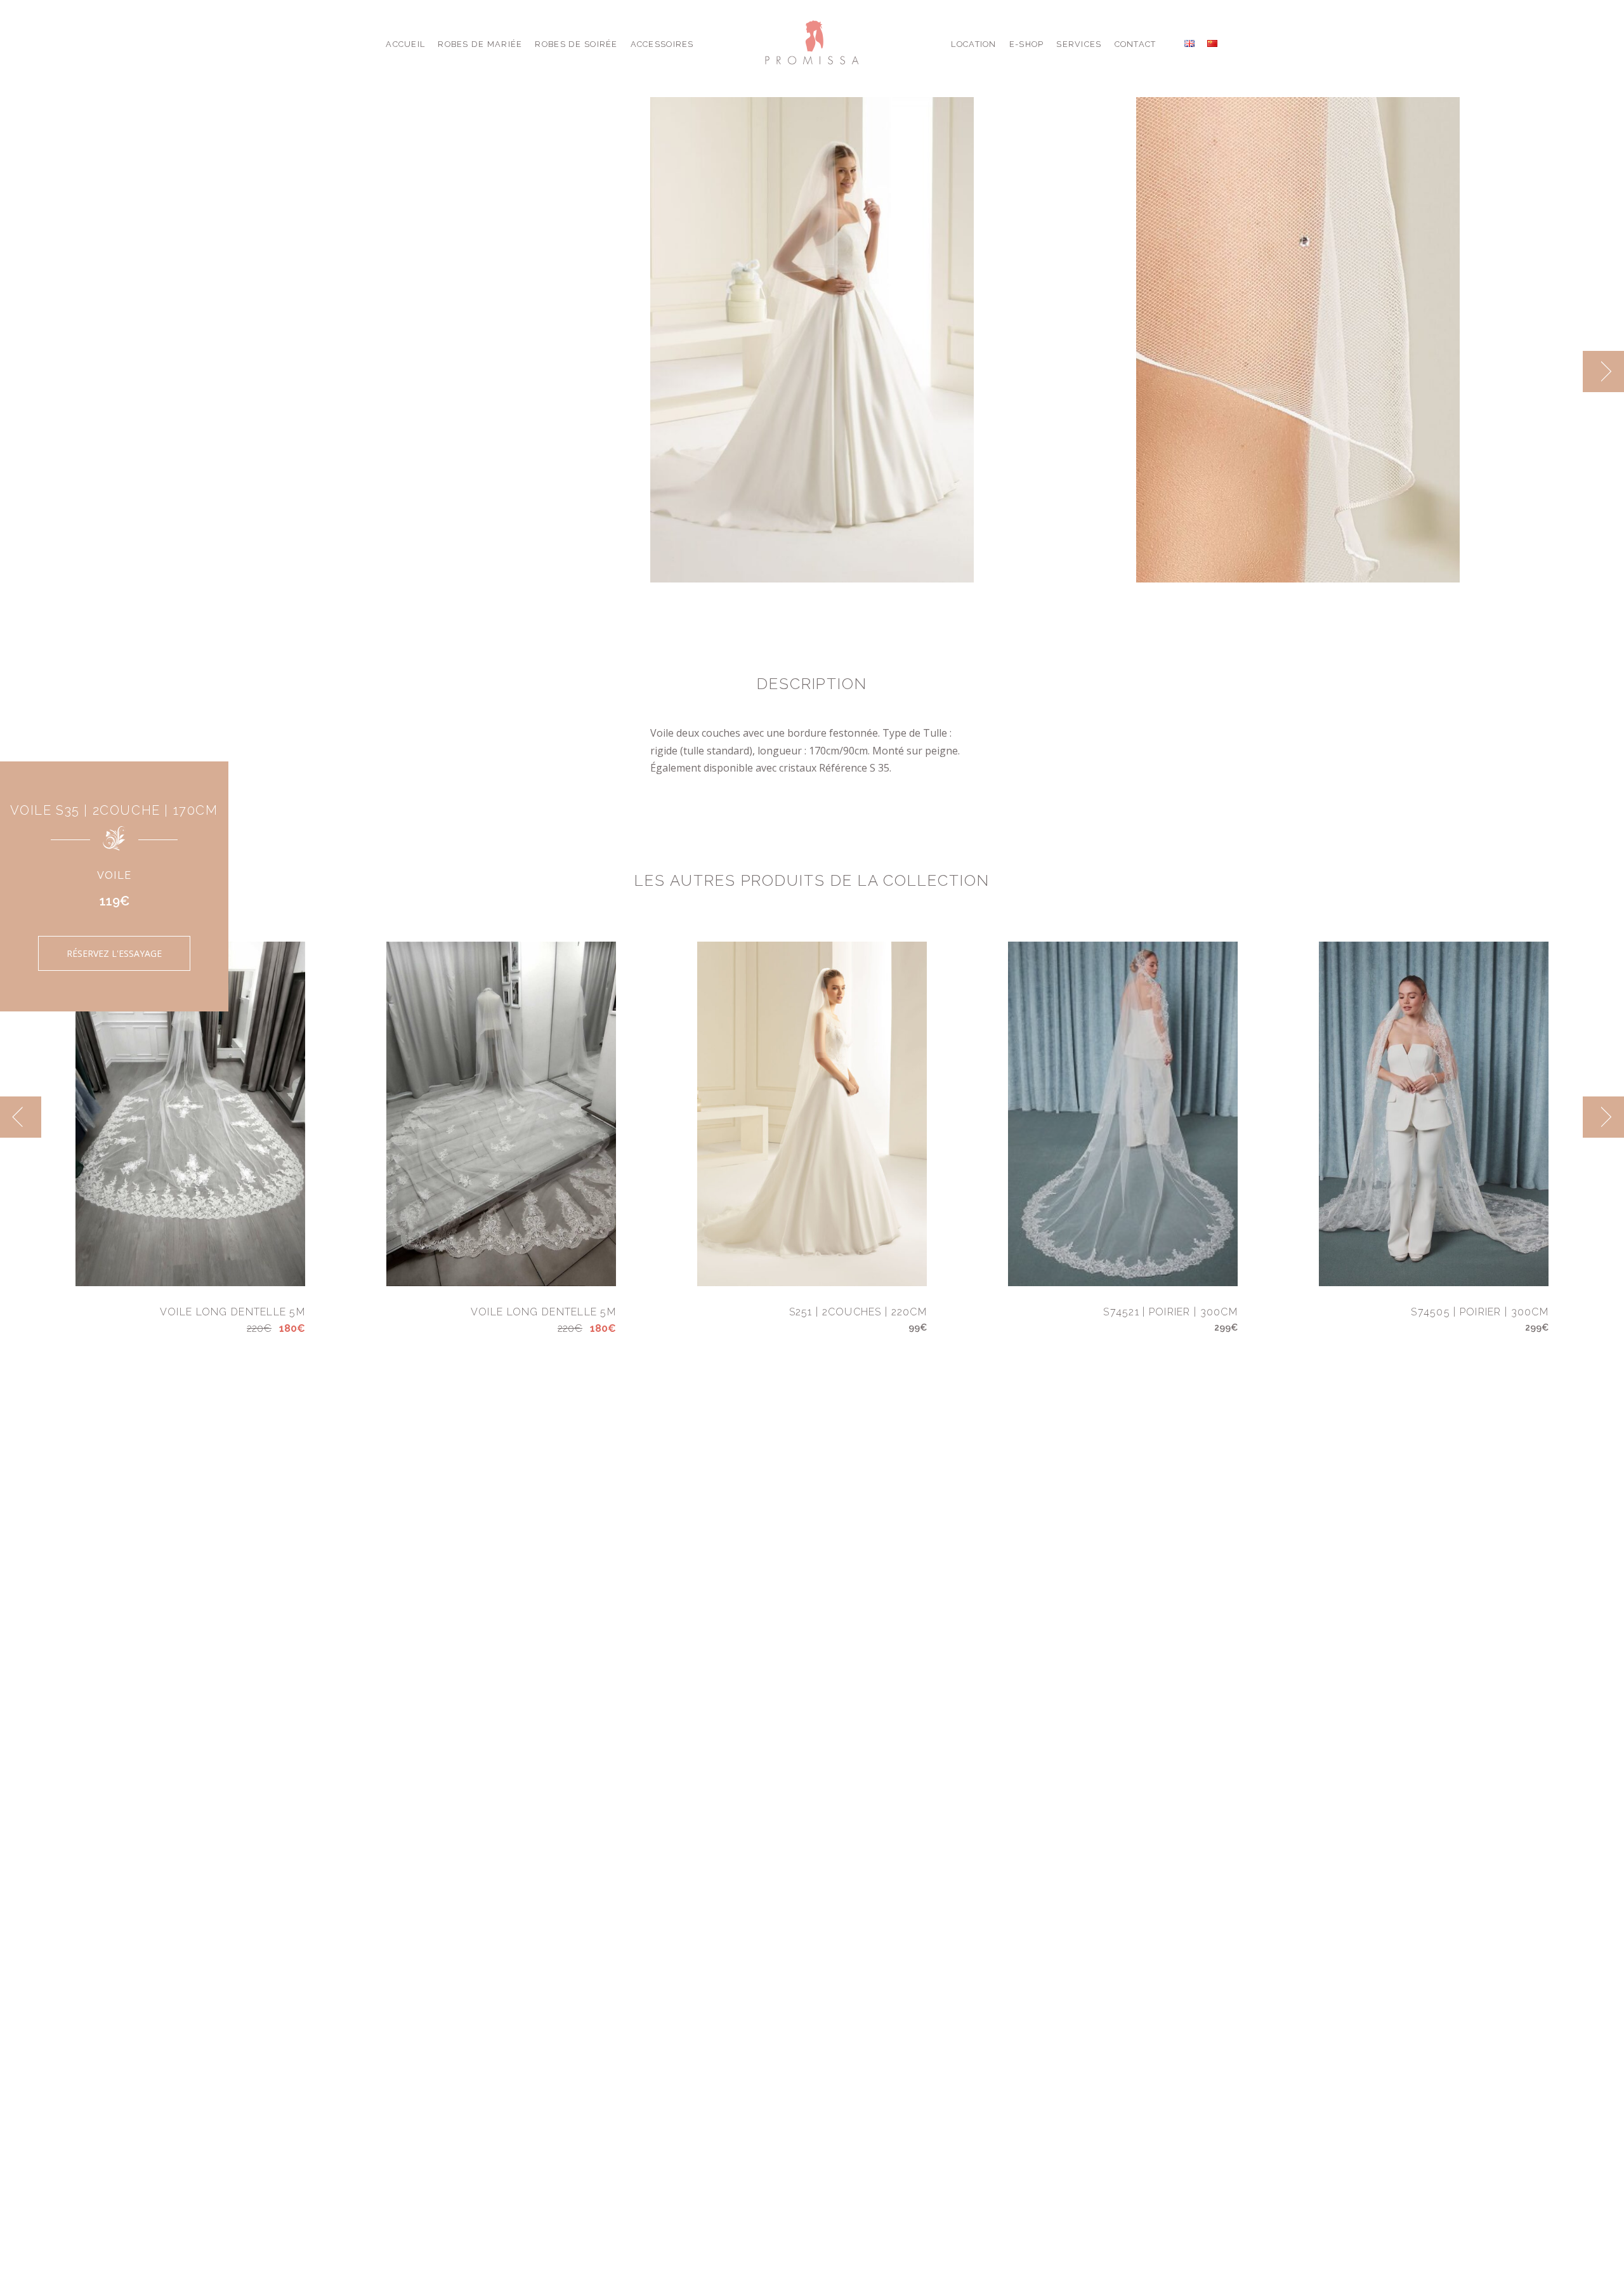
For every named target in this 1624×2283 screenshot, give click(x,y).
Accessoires (662, 44)
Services (1079, 44)
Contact (1136, 44)
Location (973, 44)
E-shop (1027, 44)
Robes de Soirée (576, 44)
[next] (1603, 372)
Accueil (405, 44)
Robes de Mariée (480, 44)
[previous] (1562, 372)
